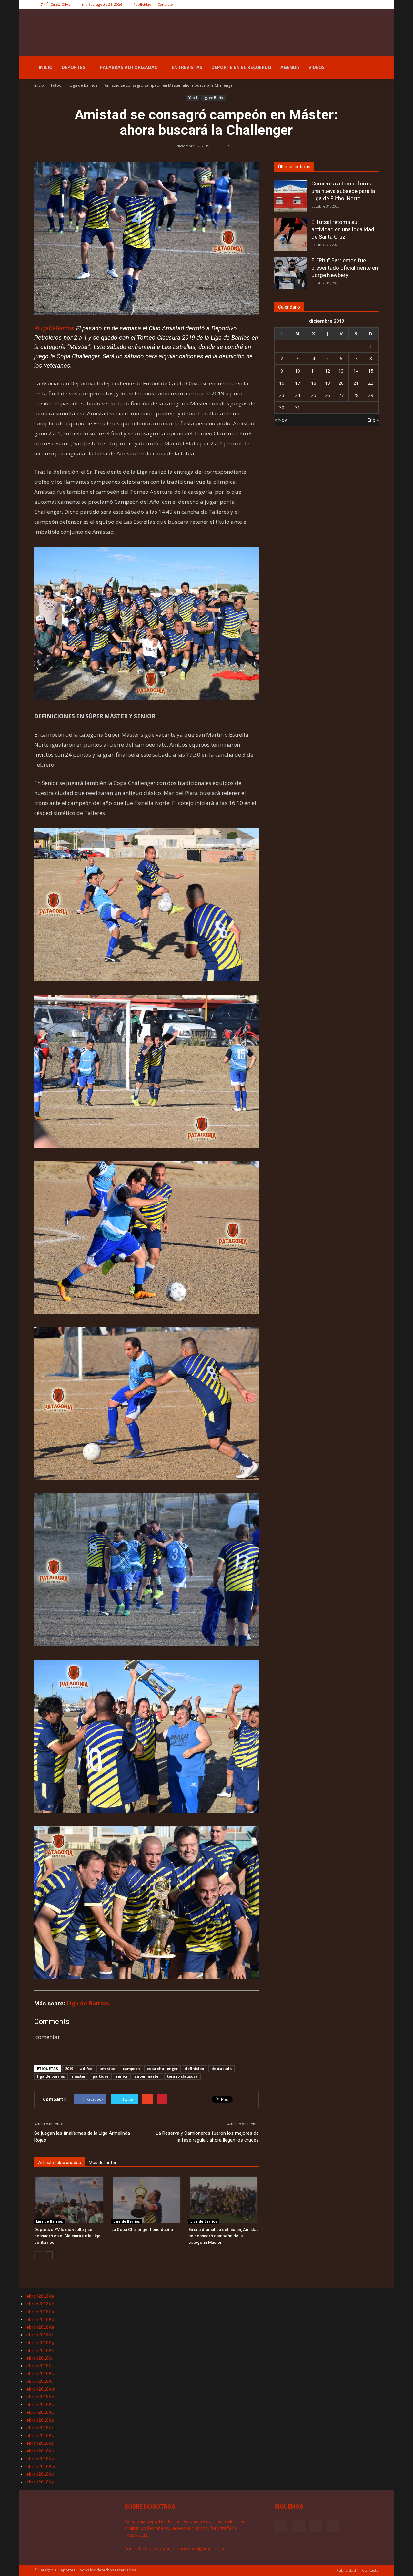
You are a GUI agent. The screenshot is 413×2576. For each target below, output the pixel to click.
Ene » (373, 420)
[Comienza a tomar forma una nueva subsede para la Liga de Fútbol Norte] (290, 196)
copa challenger (162, 2069)
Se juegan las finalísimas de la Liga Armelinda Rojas (82, 2137)
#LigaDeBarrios (54, 328)
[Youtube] (374, 5)
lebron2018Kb (40, 2304)
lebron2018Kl (39, 2381)
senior (122, 2076)
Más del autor (103, 2163)
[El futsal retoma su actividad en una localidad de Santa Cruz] (290, 234)
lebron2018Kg (40, 2342)
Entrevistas (187, 67)
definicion (195, 2069)
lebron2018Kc (40, 2312)
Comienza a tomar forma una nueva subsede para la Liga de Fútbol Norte (343, 191)
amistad (107, 2069)
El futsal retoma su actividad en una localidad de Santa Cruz (343, 229)
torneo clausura (182, 2076)
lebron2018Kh (40, 2350)
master (79, 2076)
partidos (101, 2076)
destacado (222, 2069)
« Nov (281, 420)
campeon (131, 2069)
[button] (371, 67)
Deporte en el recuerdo (241, 67)
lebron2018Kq (40, 2420)
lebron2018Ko (40, 2404)
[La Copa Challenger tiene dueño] (146, 2200)
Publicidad (142, 4)
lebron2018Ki (39, 2358)
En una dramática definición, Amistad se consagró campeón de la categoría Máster (224, 2236)
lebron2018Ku (40, 2451)
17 (297, 383)
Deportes (73, 67)
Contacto (165, 4)
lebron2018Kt (39, 2443)
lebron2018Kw (40, 2466)
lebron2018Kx (40, 2474)
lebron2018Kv (40, 2459)
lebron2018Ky (40, 2482)
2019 (69, 2069)
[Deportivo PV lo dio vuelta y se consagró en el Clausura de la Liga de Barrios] (69, 2200)
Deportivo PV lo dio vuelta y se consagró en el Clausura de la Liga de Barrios (67, 2236)
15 (371, 371)
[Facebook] (342, 5)
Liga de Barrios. (89, 2003)
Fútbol (192, 98)
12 (327, 371)
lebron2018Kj (39, 2366)
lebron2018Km (40, 2389)
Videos (317, 67)
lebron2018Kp (40, 2412)
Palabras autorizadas (128, 67)
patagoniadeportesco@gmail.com (189, 2548)
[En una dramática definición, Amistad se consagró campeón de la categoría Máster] (224, 2200)
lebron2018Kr (39, 2428)
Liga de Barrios (213, 98)
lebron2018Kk (40, 2373)
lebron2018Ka (40, 2296)
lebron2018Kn (40, 2397)
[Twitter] (363, 5)
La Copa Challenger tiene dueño (142, 2229)
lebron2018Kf (39, 2335)
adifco (86, 2069)
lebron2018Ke (40, 2327)
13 (341, 371)
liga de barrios (51, 2076)
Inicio (46, 67)
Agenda (290, 67)
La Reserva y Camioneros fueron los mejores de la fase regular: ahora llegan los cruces (207, 2137)
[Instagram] (353, 5)
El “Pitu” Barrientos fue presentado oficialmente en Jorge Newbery (345, 268)
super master (147, 2076)
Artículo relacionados (60, 2163)
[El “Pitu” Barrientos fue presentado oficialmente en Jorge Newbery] (290, 273)
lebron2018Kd (40, 2319)
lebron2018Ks (40, 2435)
